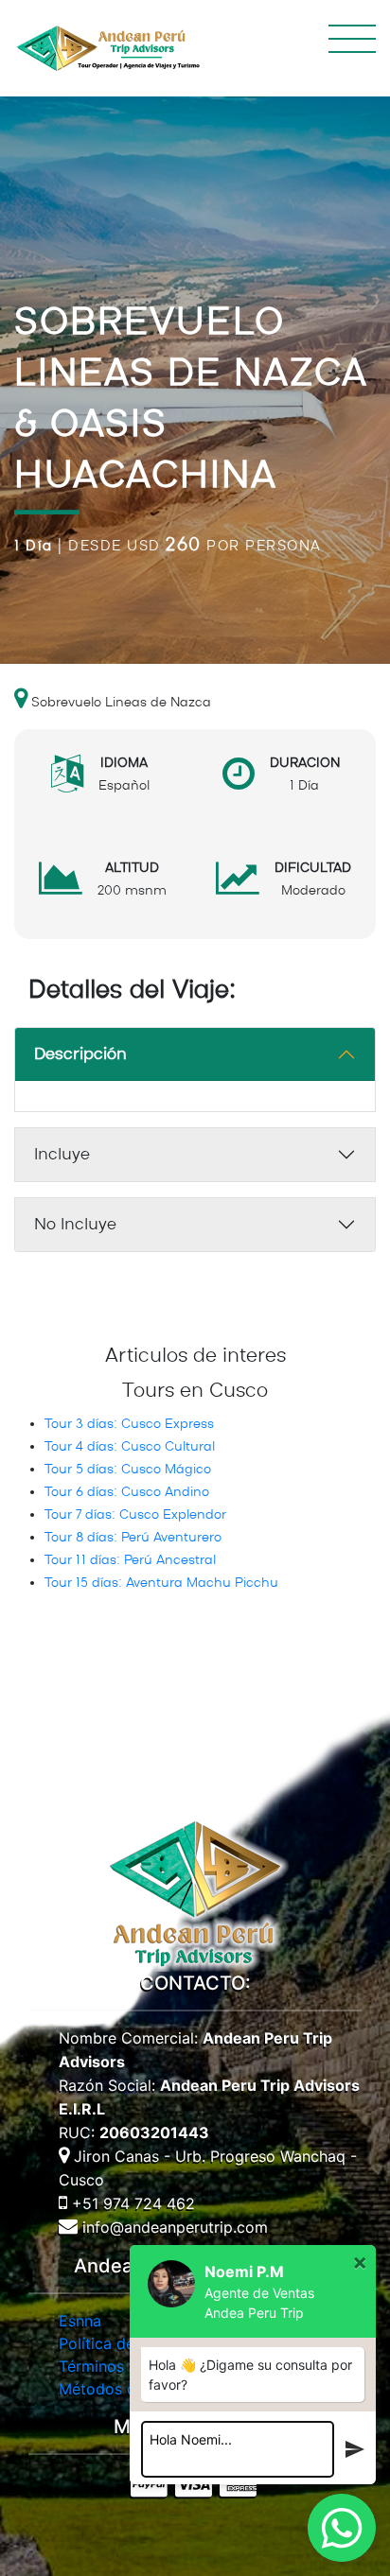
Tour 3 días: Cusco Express (129, 1424)
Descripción (80, 1054)
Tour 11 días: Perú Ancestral (130, 1560)
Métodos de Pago (123, 2389)
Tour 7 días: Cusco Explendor (135, 1515)
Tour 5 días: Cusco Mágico (128, 1470)
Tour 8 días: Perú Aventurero (133, 1538)
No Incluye (75, 1225)
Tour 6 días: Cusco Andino (127, 1492)
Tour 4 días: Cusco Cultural (130, 1447)
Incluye (62, 1155)
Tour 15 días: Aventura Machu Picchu (161, 1583)
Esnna (80, 2321)
